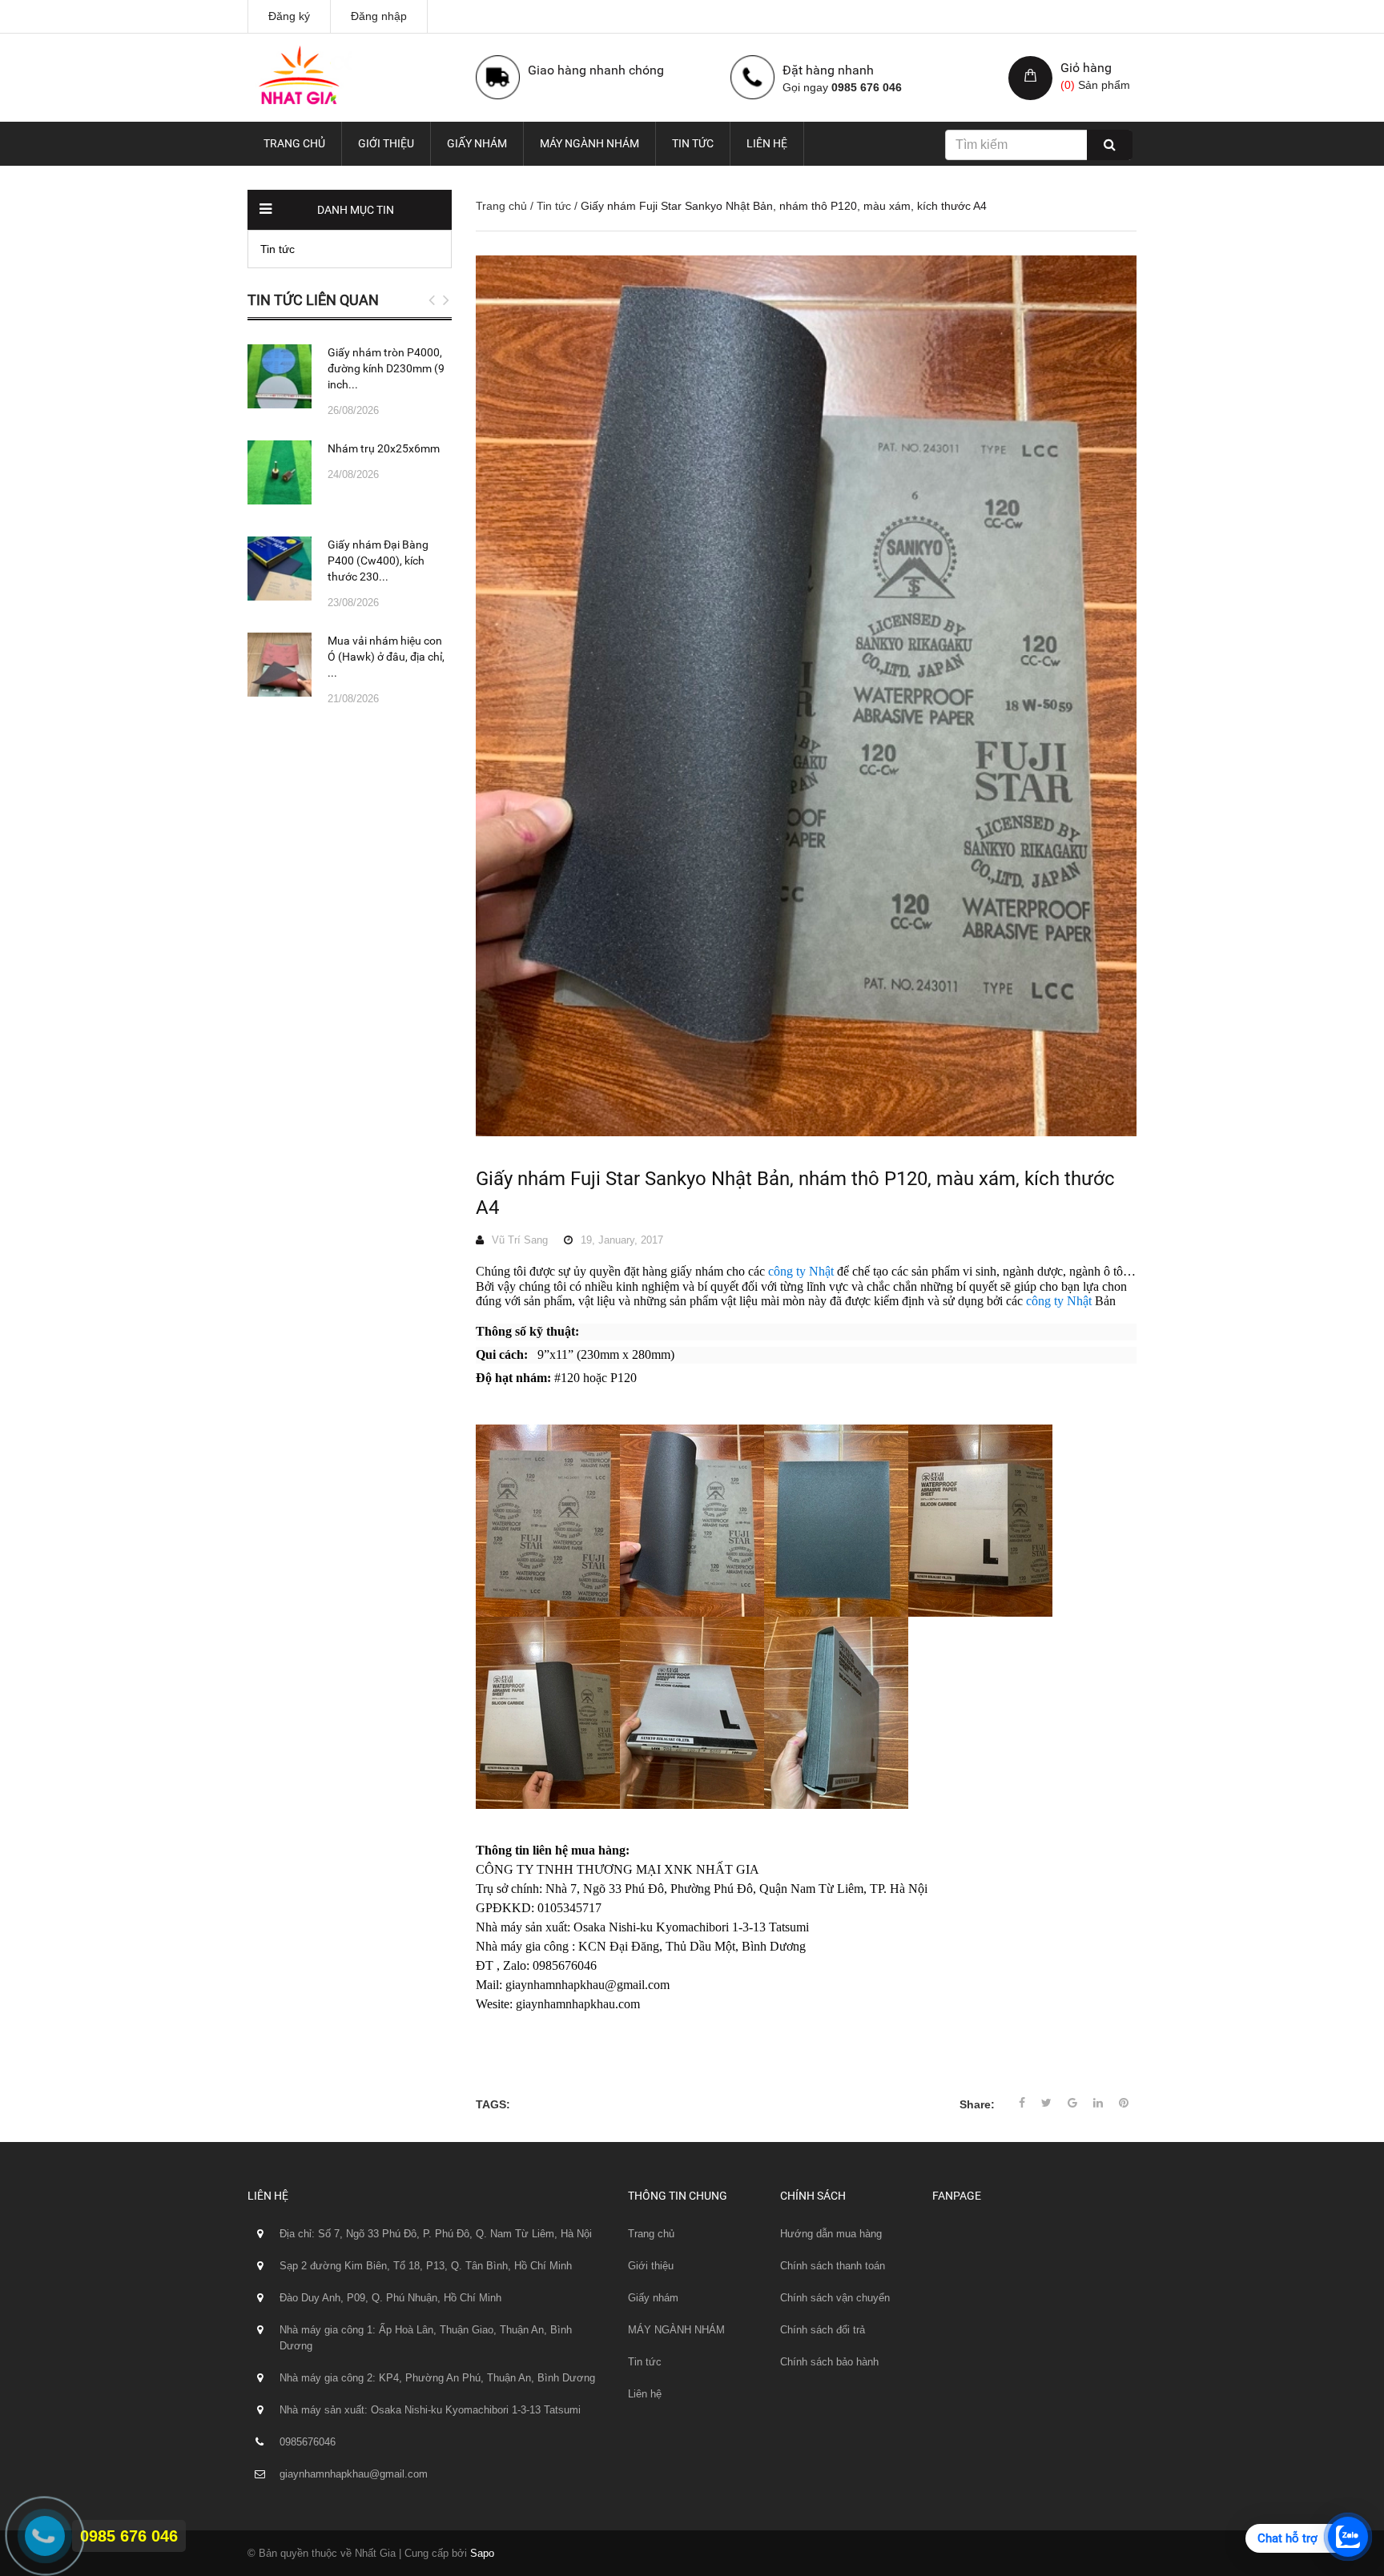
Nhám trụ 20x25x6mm (384, 448)
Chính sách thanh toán (833, 2266)
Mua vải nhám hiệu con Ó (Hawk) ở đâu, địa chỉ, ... (386, 657)
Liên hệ (767, 143)
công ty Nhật (803, 1271)
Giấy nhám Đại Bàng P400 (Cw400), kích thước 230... (378, 561)
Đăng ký (289, 16)
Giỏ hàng (1086, 68)
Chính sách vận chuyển (835, 2298)
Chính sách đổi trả (823, 2330)
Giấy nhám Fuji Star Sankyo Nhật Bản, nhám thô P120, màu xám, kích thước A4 (795, 1193)
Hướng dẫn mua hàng (831, 2234)
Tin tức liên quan (313, 300)
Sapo (482, 2553)
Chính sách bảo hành (829, 2362)
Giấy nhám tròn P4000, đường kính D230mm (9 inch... (386, 368)
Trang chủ (294, 143)
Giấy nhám (477, 143)
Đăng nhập (379, 16)
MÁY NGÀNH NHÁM (589, 143)
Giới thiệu (386, 143)
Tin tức (693, 143)
